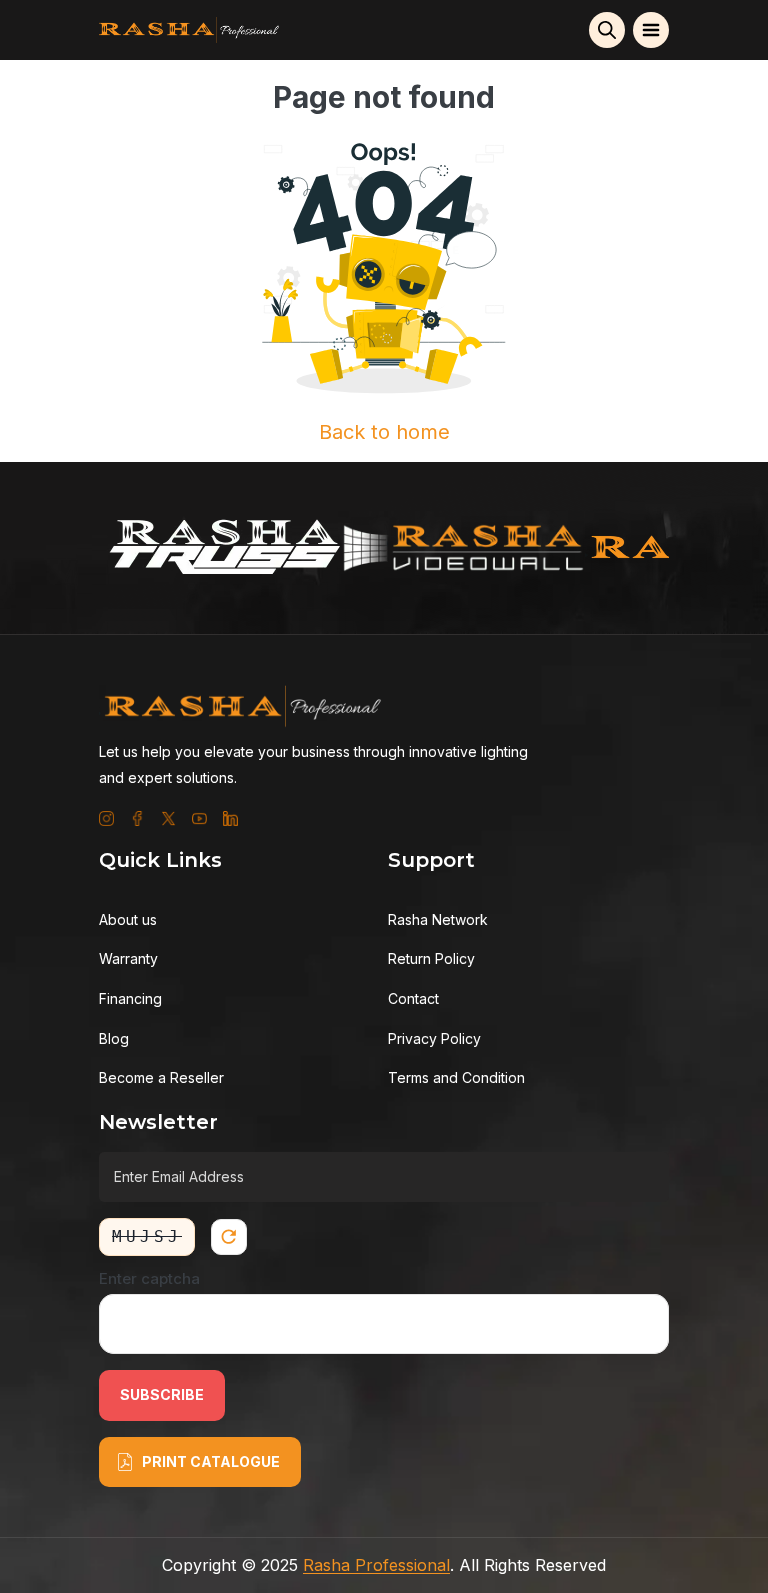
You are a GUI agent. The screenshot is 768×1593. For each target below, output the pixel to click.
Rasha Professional (376, 1565)
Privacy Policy (434, 1038)
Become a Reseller (161, 1077)
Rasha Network (438, 919)
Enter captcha (149, 1278)
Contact (413, 998)
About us (128, 919)
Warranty (128, 958)
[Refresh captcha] (229, 1237)
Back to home (384, 432)
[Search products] (607, 30)
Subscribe (162, 1394)
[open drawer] (651, 30)
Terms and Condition (456, 1077)
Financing (130, 998)
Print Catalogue (211, 1461)
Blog (114, 1038)
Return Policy (431, 958)
